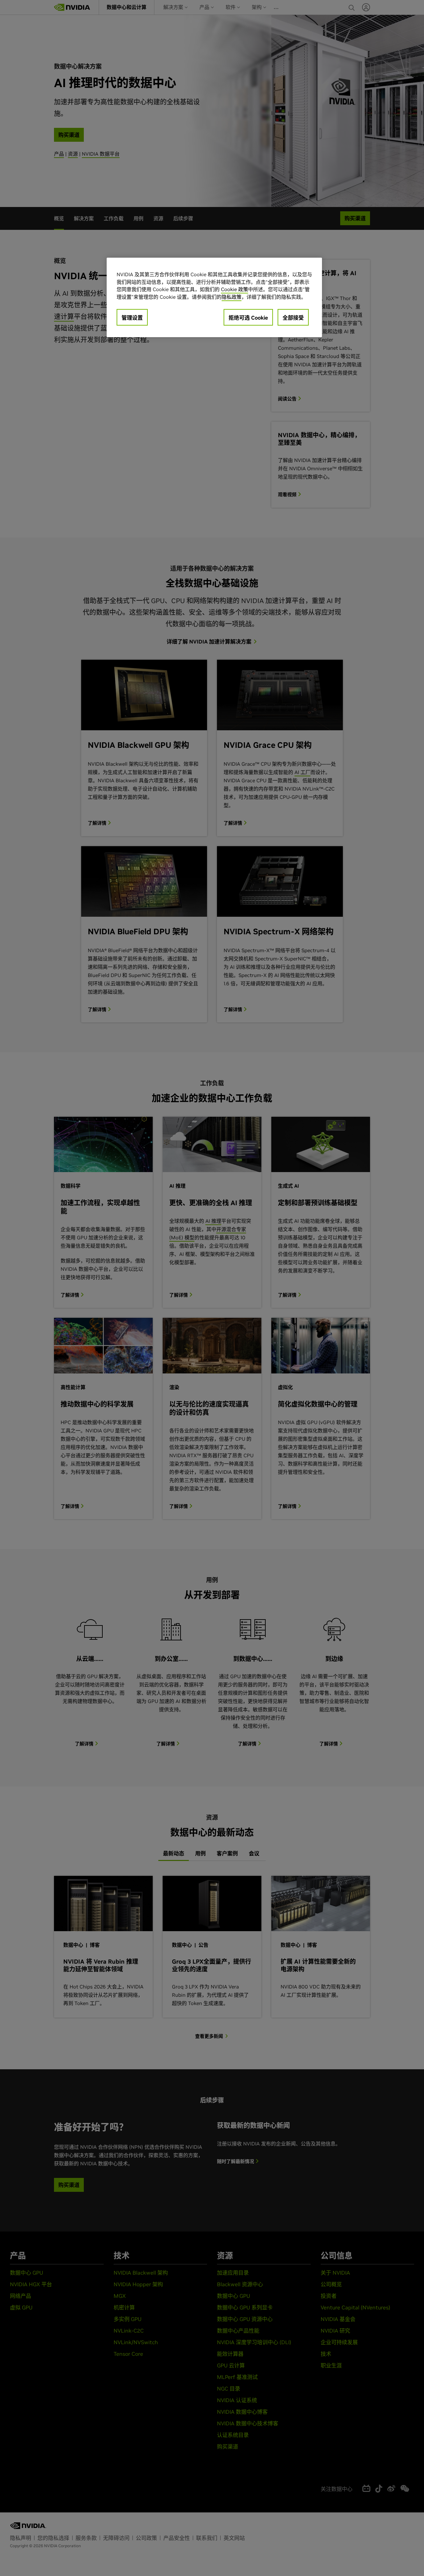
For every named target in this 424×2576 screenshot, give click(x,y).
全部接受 (293, 318)
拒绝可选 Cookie (248, 318)
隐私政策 (232, 297)
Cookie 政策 (235, 289)
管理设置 (132, 318)
